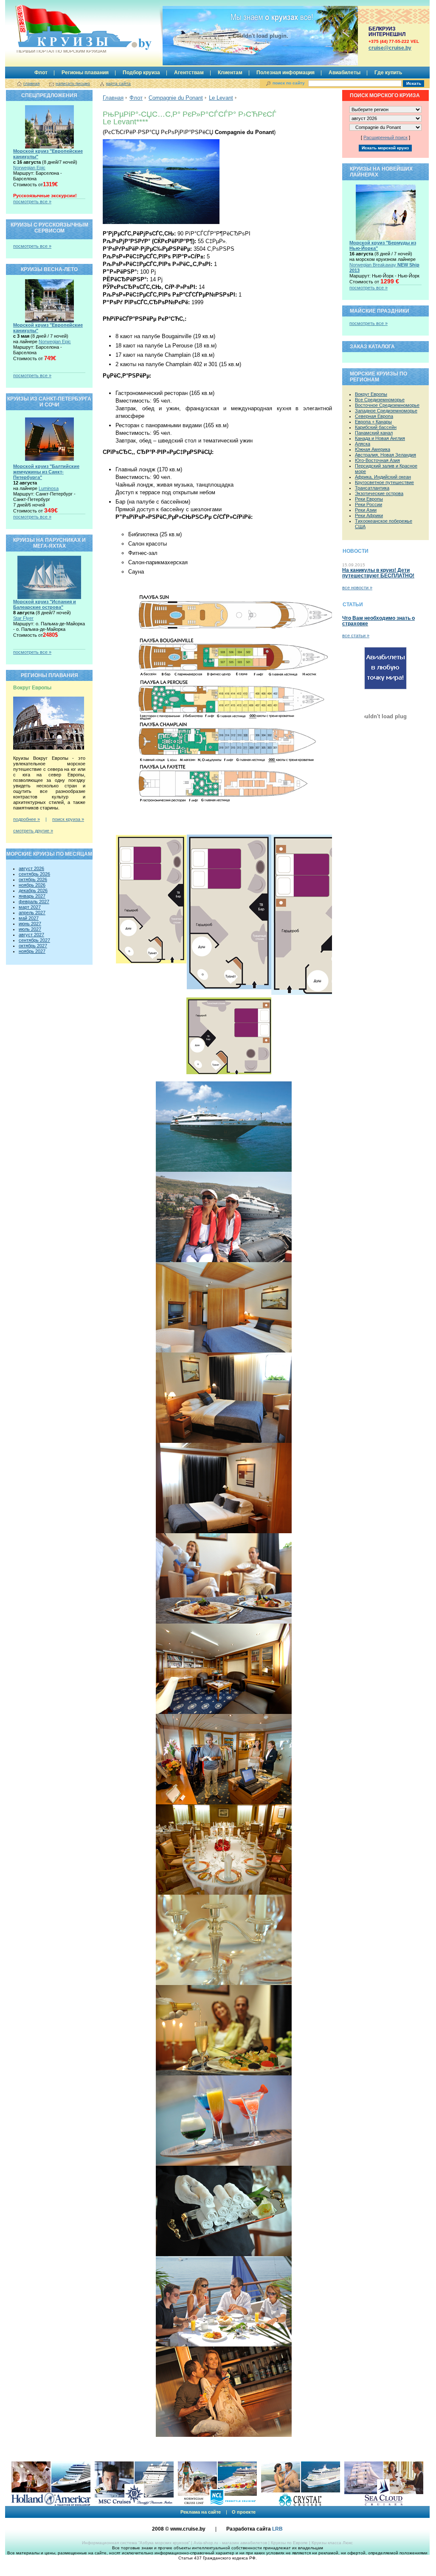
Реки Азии (366, 510)
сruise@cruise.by (390, 48)
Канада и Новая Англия (380, 438)
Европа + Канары (373, 422)
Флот (41, 73)
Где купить (388, 73)
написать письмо (73, 83)
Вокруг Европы (371, 394)
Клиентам (230, 73)
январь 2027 (32, 896)
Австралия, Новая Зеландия (385, 455)
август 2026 (31, 868)
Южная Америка (373, 449)
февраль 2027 (34, 902)
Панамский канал (374, 433)
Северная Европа (374, 416)
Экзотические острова (379, 493)
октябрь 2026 (33, 879)
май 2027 (29, 918)
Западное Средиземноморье (386, 411)
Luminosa (49, 488)
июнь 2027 (30, 924)
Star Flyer (23, 618)
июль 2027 (30, 929)
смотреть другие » (33, 831)
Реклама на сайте (201, 2512)
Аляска (363, 444)
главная (31, 83)
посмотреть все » (32, 202)
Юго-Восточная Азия (377, 460)
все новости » (357, 588)
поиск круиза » (68, 819)
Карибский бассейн (376, 427)
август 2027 (31, 935)
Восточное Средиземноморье (387, 405)
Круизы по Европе (289, 2543)
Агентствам (189, 73)
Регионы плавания (85, 73)
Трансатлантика (372, 488)
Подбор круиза (141, 73)
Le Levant (221, 98)
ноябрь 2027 (32, 951)
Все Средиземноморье (380, 400)
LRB (277, 2529)
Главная (113, 98)
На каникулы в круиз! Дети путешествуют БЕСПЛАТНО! (378, 573)
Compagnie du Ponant (176, 98)
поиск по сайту (289, 83)
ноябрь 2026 (32, 885)
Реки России (368, 504)
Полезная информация (286, 73)
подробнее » (27, 819)
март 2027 (30, 907)
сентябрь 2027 (34, 940)
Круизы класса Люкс (332, 2543)
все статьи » (356, 636)
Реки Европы (369, 499)
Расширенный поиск (385, 137)
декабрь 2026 (33, 890)
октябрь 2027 (33, 946)
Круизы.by (61, 31)
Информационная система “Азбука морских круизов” (136, 2543)
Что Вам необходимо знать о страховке (378, 621)
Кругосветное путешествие (384, 482)
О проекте (244, 2512)
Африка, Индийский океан (383, 477)
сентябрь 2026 (34, 874)
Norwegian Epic (29, 168)
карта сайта (118, 83)
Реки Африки (369, 515)
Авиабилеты (345, 73)
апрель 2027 (32, 913)
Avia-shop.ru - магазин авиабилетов (230, 2543)
